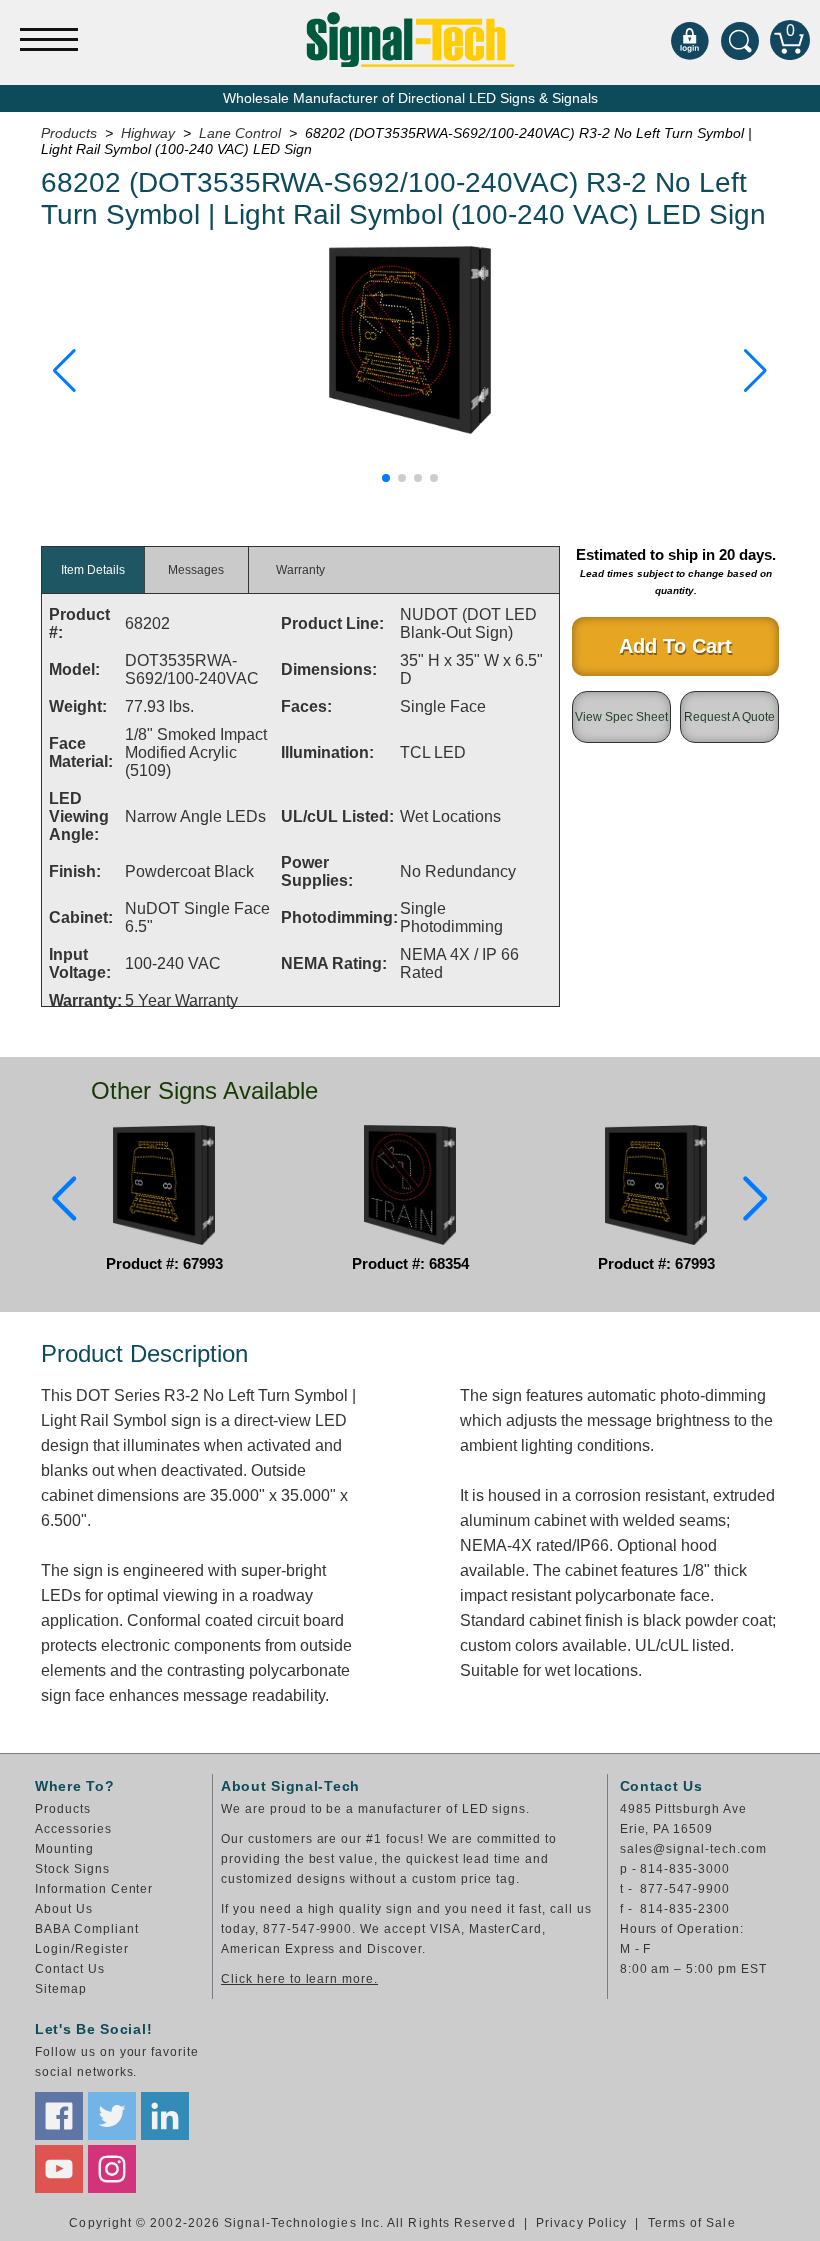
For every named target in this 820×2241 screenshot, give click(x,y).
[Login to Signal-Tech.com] (690, 40)
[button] (64, 371)
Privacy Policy (581, 2223)
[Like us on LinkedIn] (165, 2116)
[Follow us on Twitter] (112, 2116)
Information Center (94, 1889)
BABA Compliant (86, 1929)
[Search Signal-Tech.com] (740, 40)
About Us (64, 1909)
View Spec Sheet (621, 717)
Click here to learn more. (299, 1979)
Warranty (300, 570)
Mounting (64, 1849)
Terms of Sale (692, 2223)
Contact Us (70, 1969)
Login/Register (81, 1949)
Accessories (73, 1829)
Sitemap (61, 1989)
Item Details (93, 570)
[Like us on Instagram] (112, 2169)
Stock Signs (72, 1869)
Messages (196, 570)
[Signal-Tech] (410, 39)
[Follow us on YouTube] (59, 2169)
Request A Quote (729, 717)
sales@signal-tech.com (693, 1849)
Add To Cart (675, 646)
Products (63, 1809)
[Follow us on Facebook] (59, 2116)
